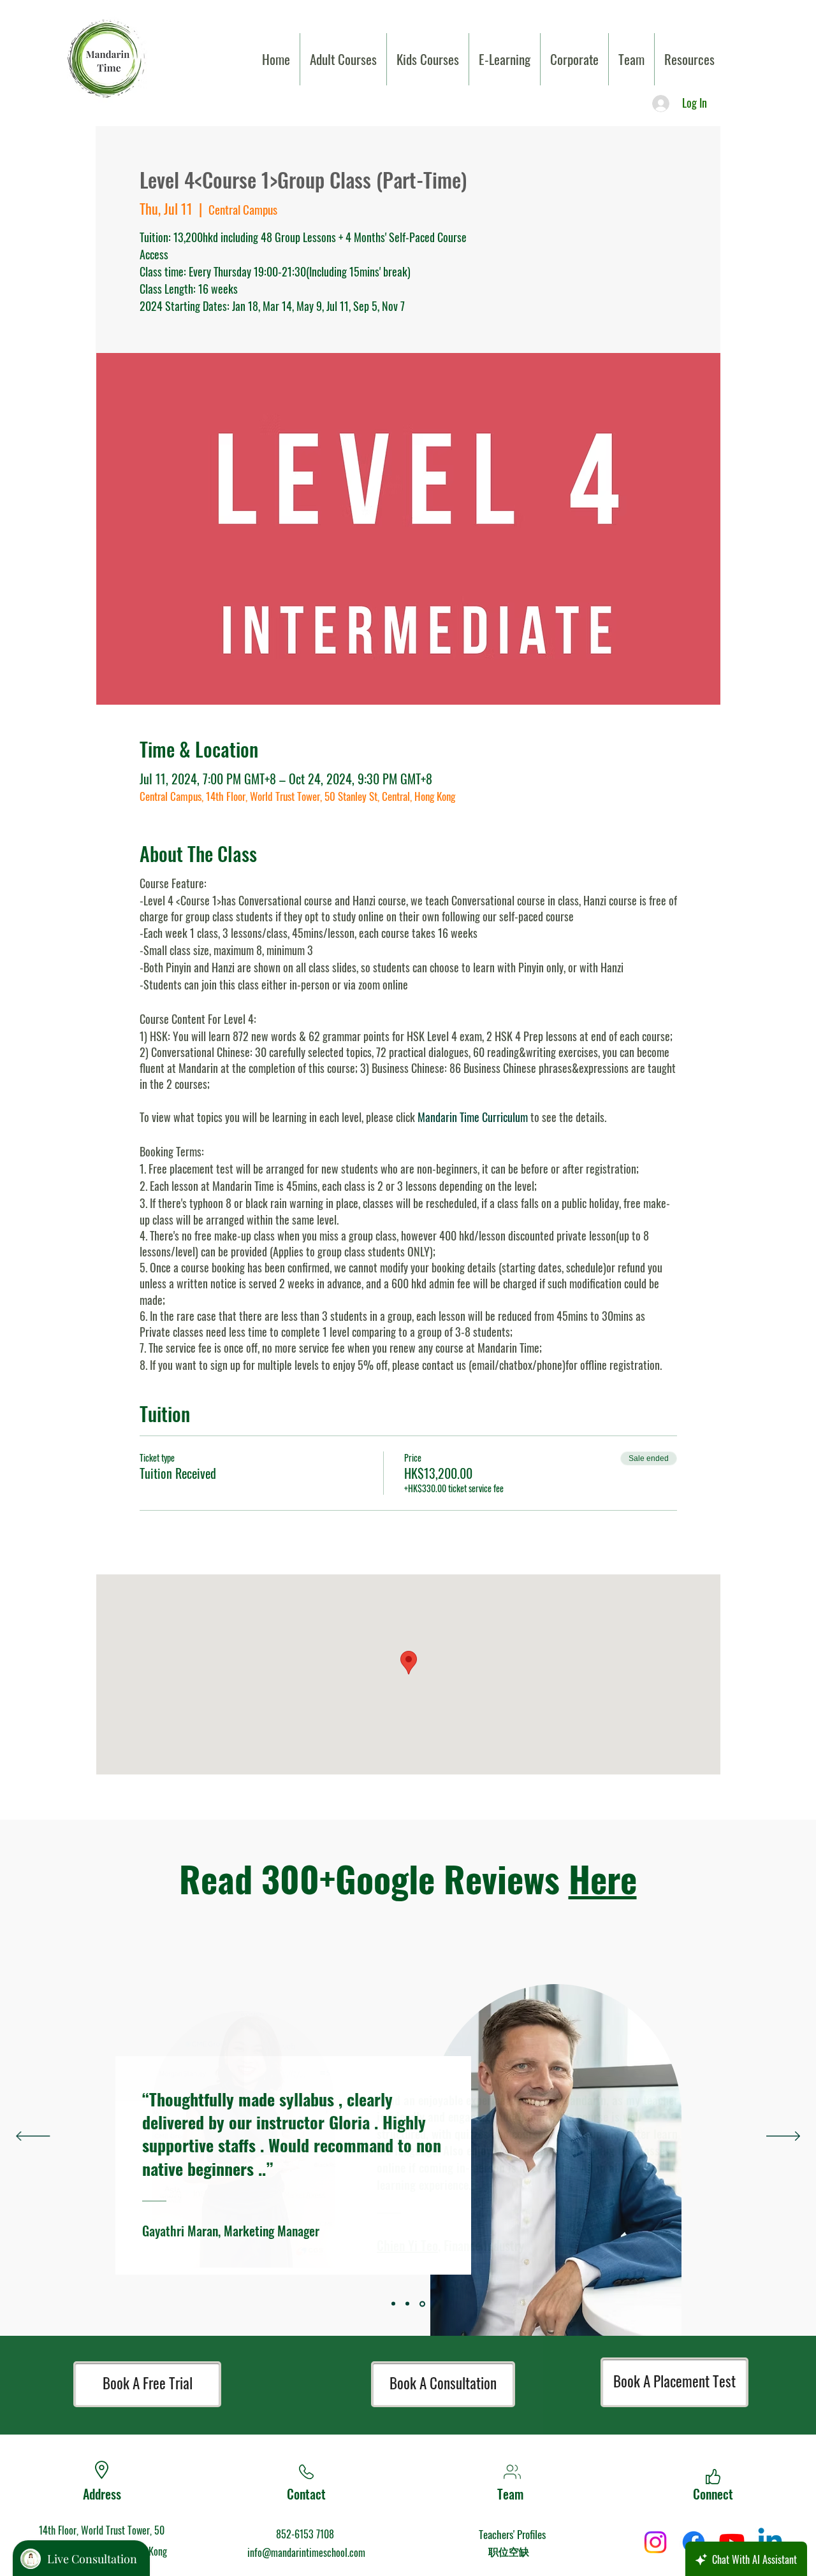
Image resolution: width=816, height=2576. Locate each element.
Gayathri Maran (180, 2231)
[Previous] (33, 2137)
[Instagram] (655, 2542)
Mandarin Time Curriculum (473, 1117)
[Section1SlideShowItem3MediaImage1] (393, 2304)
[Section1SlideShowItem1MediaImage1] (407, 2304)
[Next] (783, 2137)
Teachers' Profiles (512, 2534)
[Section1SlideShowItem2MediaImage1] (422, 2304)
